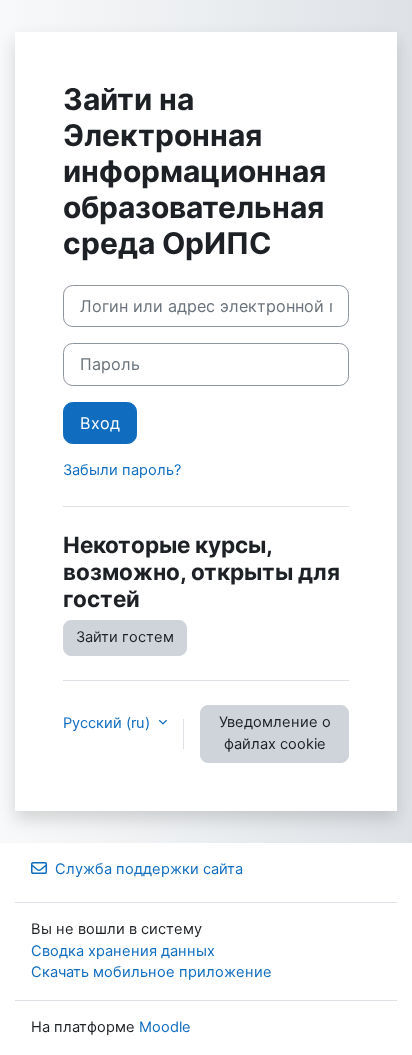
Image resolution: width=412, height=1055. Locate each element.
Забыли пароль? (122, 470)
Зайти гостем (125, 637)
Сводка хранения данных (123, 951)
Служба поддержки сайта (149, 869)
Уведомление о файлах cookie (275, 733)
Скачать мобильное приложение (151, 972)
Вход (100, 423)
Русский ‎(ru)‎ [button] (108, 723)
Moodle (165, 1027)
